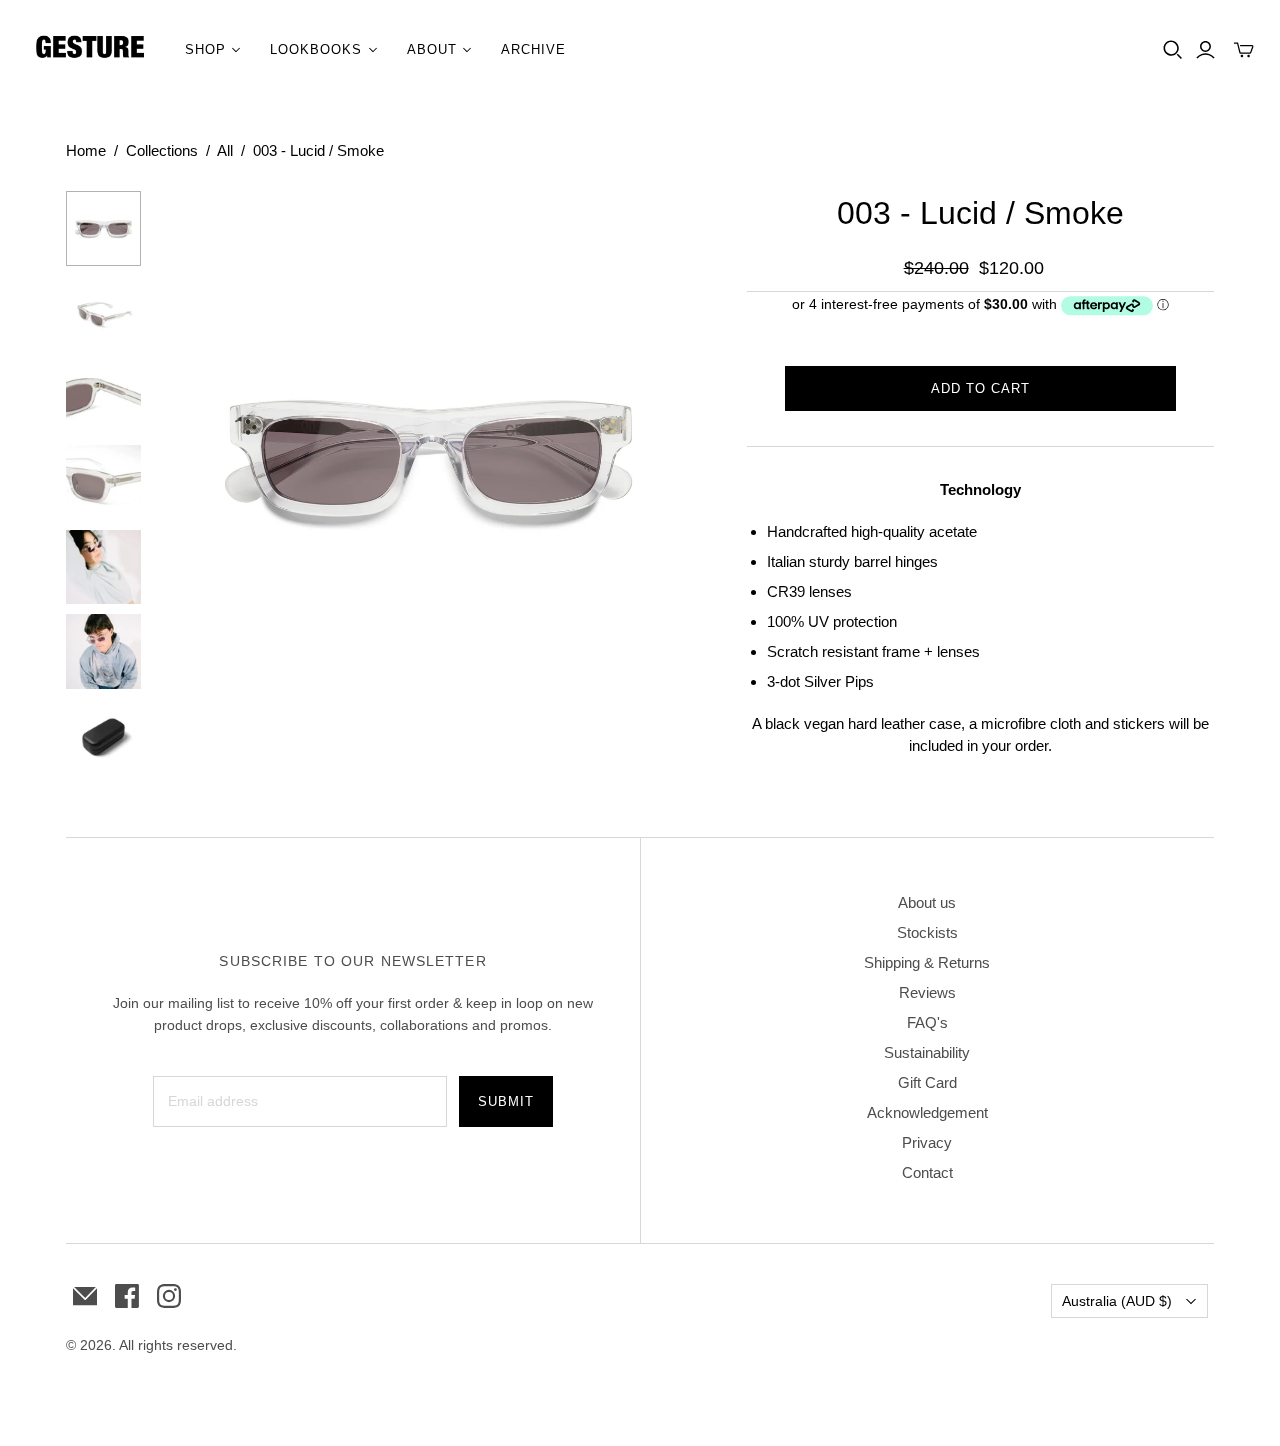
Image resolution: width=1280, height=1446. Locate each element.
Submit (506, 1101)
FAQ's (927, 1022)
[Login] (1205, 50)
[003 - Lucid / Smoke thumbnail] (103, 228)
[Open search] (1173, 50)
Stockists (927, 932)
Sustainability (927, 1052)
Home (86, 150)
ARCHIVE (533, 49)
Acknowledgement (927, 1112)
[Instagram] (169, 1296)
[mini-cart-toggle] (1244, 50)
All (225, 150)
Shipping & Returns (927, 962)
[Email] (85, 1296)
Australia (1117, 1301)
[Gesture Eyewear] (90, 50)
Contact (927, 1172)
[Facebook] (127, 1296)
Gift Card (927, 1082)
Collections (162, 150)
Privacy (927, 1142)
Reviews (927, 992)
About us (927, 902)
